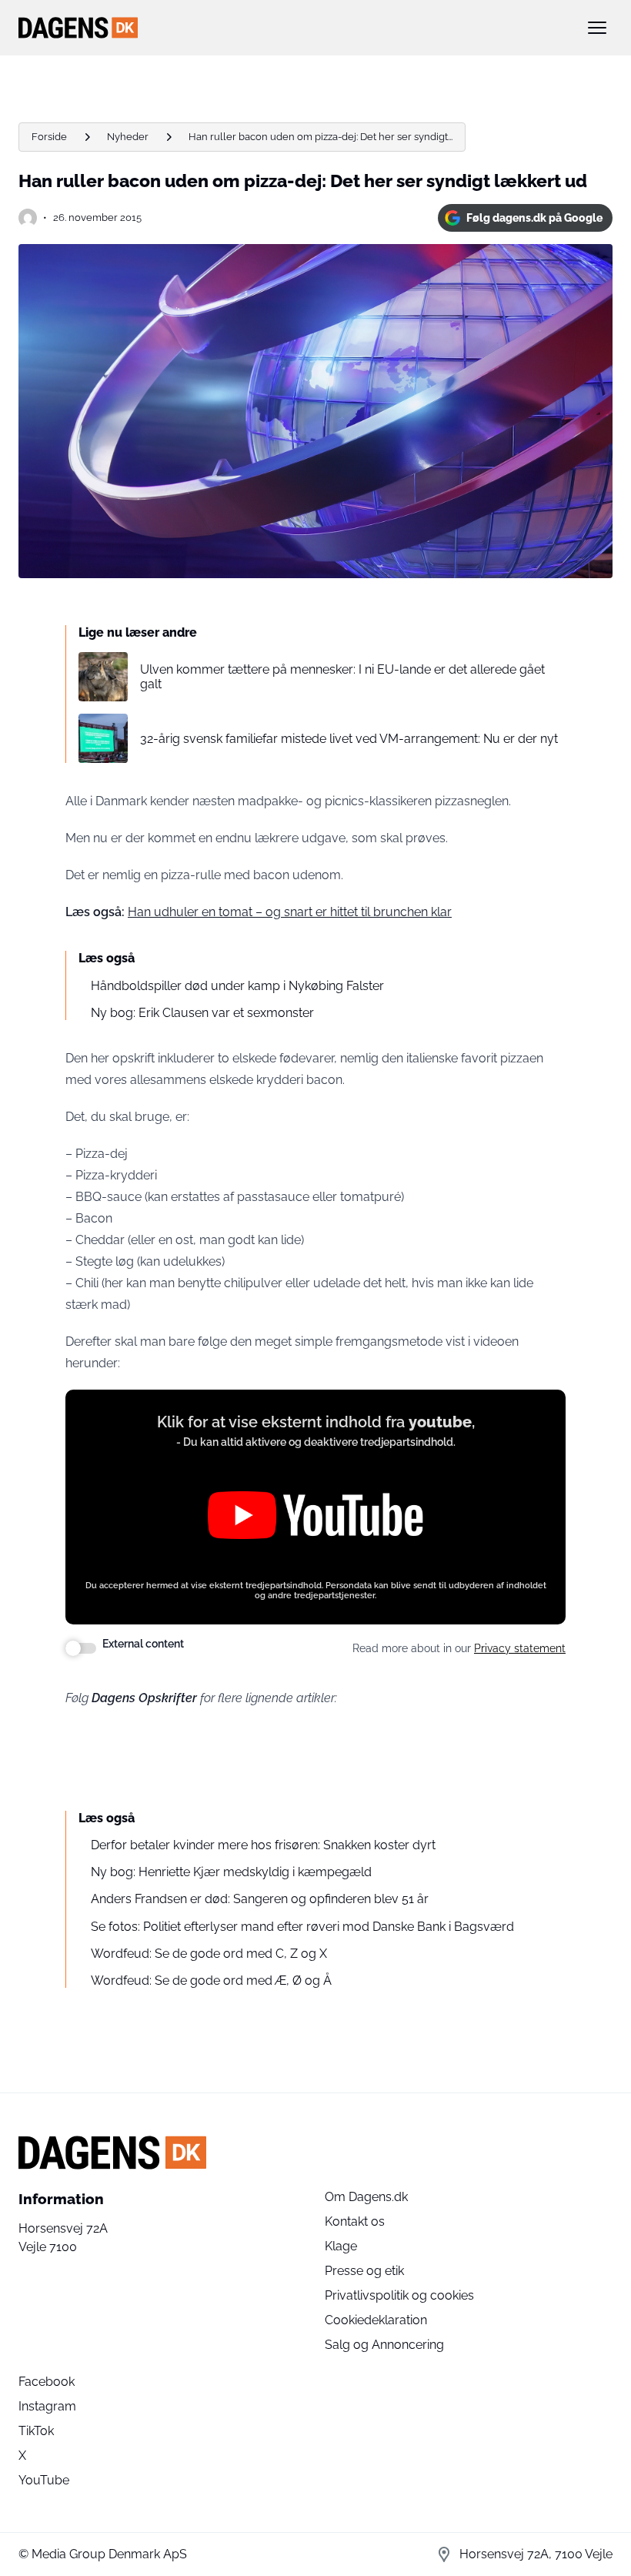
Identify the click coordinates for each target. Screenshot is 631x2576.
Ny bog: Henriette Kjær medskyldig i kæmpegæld (231, 1872)
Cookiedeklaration (376, 2320)
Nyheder (128, 137)
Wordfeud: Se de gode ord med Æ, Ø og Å (211, 1981)
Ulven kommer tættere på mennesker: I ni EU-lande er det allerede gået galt (342, 677)
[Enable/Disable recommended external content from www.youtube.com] (81, 1648)
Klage (341, 2246)
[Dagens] (291, 28)
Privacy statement (520, 1648)
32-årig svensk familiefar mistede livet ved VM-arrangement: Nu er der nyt (349, 739)
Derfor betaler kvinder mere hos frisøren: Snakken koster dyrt (263, 1845)
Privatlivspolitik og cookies (399, 2295)
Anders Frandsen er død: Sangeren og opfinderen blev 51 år (260, 1899)
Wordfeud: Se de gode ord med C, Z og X (209, 1954)
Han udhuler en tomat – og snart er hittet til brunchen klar (290, 912)
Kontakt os (355, 2221)
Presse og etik (364, 2271)
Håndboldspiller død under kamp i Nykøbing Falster (237, 986)
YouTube (44, 2480)
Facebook (47, 2382)
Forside (49, 137)
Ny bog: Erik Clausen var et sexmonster (202, 1013)
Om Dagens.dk (366, 2197)
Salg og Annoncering (384, 2345)
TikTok (36, 2431)
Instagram (47, 2406)
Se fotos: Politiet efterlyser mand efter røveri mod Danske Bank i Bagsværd (302, 1927)
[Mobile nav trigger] (597, 28)
